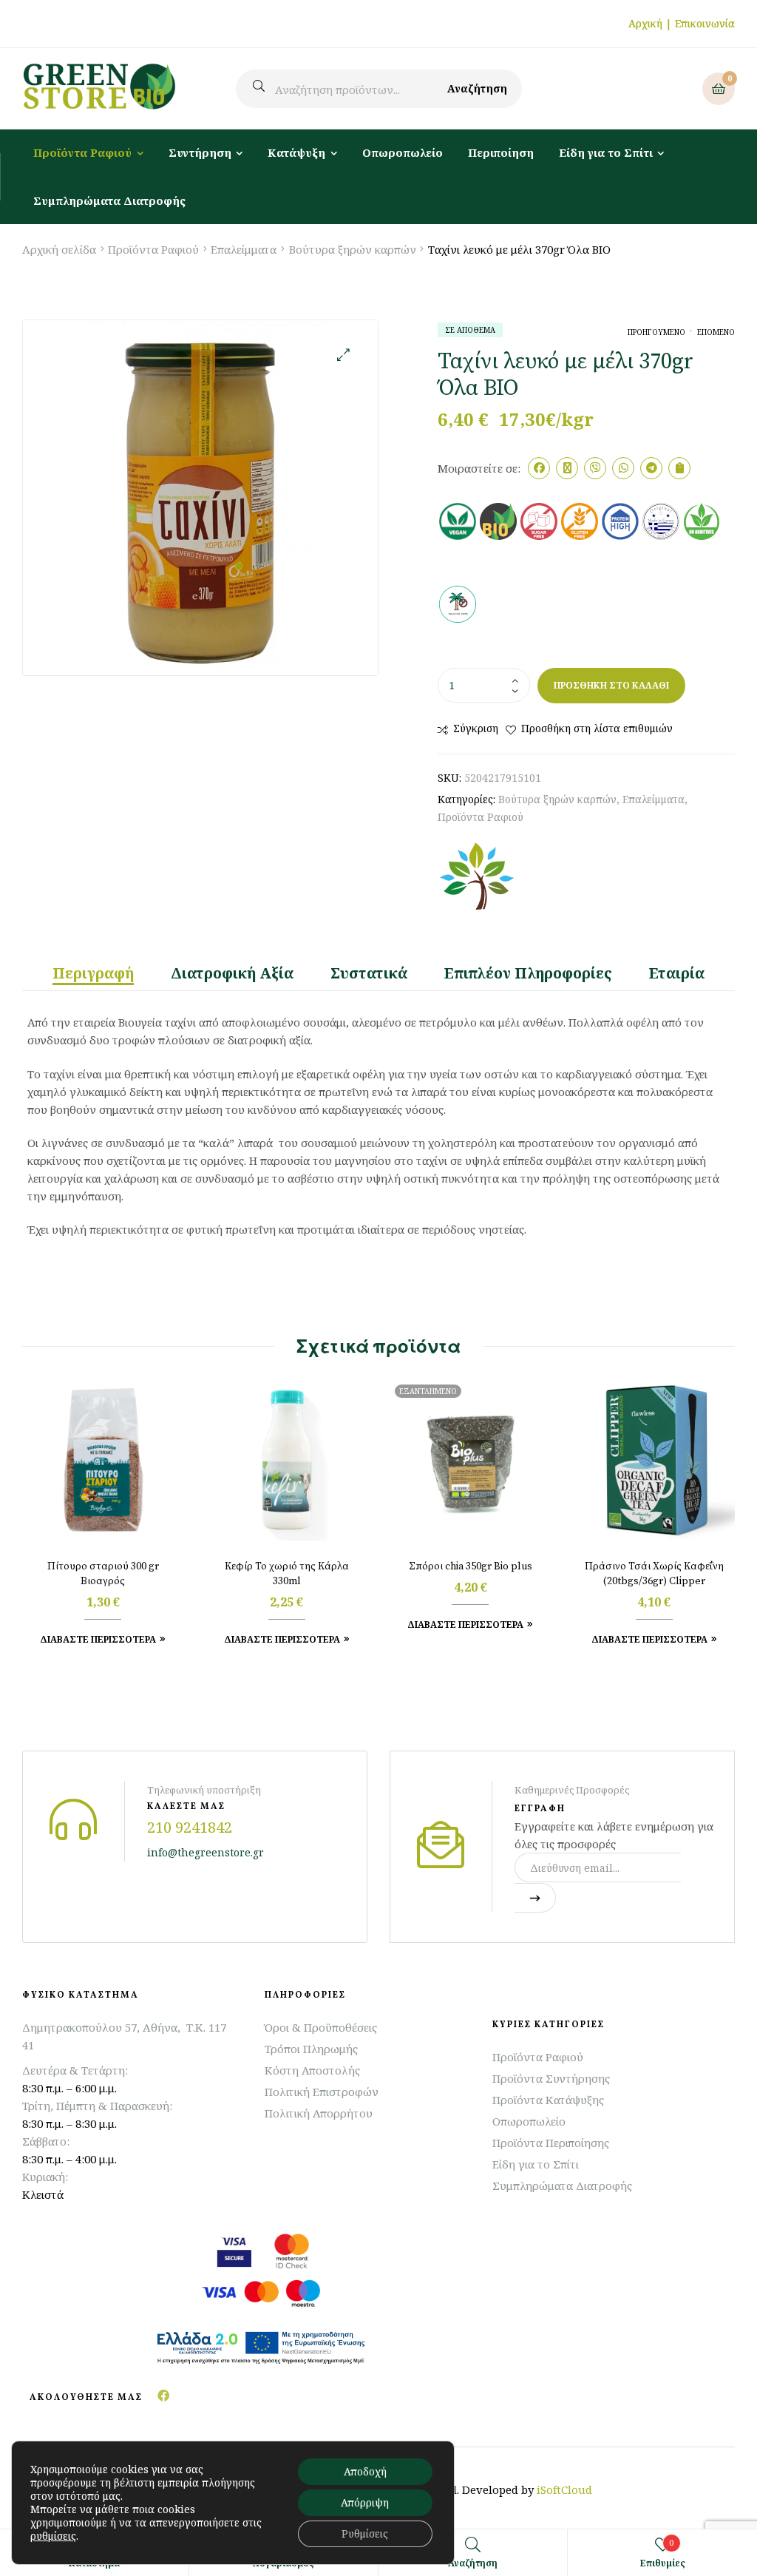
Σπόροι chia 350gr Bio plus (471, 1566)
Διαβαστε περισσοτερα (465, 1625)
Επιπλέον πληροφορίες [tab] (528, 973)
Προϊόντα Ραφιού (153, 249)
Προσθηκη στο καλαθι (611, 685)
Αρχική (645, 23)
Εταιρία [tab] (677, 973)
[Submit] (535, 1898)
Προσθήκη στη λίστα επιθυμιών (597, 728)
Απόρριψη (365, 2502)
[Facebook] (163, 2396)
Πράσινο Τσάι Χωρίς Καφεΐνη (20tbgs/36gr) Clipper (654, 1574)
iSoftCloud (564, 2489)
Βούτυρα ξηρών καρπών (353, 249)
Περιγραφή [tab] (93, 973)
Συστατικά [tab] (369, 973)
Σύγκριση (476, 728)
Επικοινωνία (705, 23)
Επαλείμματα (244, 249)
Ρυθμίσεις (365, 2533)
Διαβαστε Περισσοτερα (98, 1639)
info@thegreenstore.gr (206, 1852)
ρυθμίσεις (53, 2536)
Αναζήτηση (477, 88)
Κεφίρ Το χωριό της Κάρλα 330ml (287, 1574)
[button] (343, 355)
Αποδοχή (365, 2471)
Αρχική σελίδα (59, 249)
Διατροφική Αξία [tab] (232, 973)
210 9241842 (190, 1827)
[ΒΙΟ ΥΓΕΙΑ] (477, 877)
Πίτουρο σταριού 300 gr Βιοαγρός (103, 1574)
